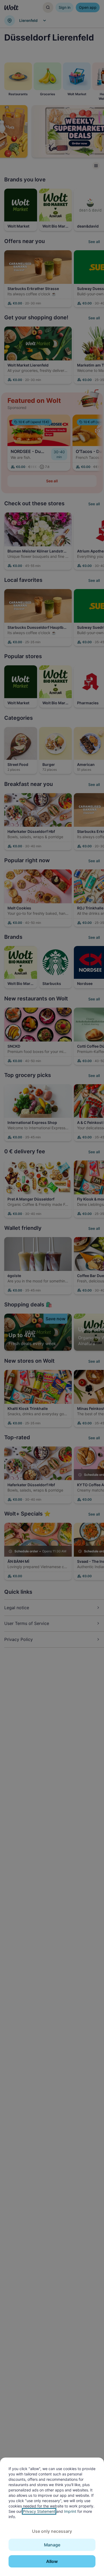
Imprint (70, 2511)
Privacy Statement (39, 2511)
